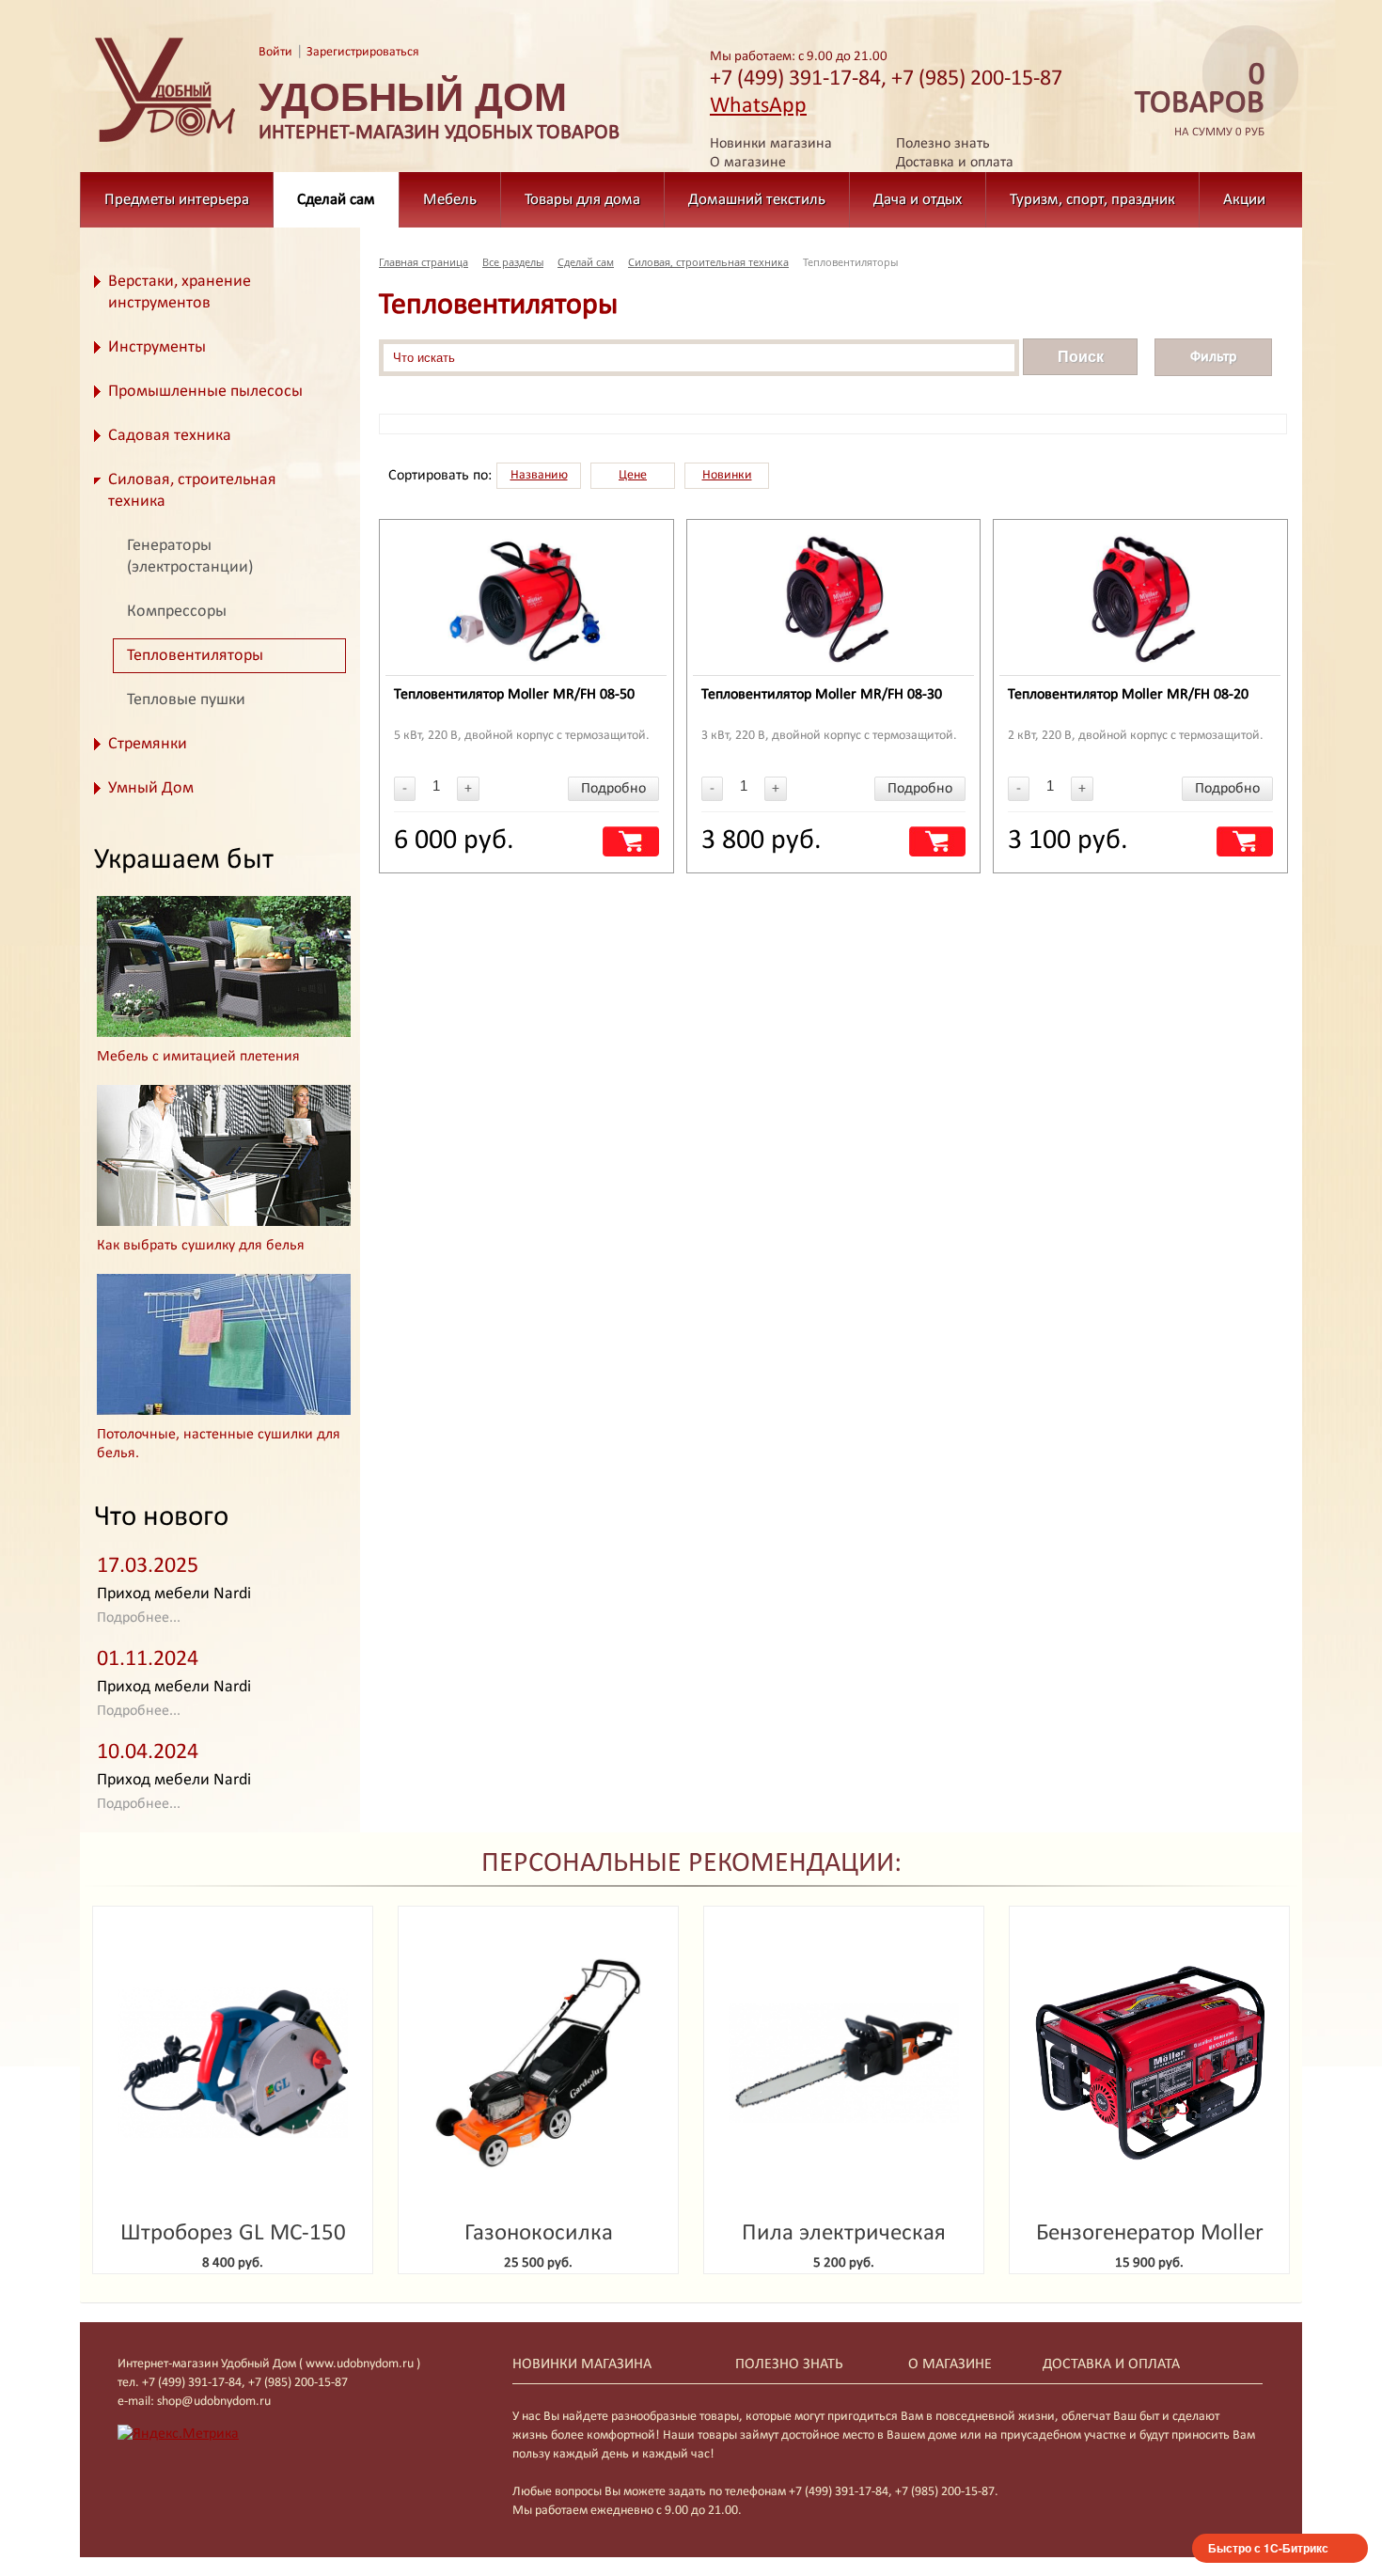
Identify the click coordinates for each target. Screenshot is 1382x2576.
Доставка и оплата (955, 163)
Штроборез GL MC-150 (233, 2233)
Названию (539, 475)
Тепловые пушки (186, 700)
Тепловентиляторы (195, 656)
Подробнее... (139, 1618)
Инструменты (157, 347)
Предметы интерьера (177, 200)
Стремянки (148, 744)
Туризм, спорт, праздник (1092, 200)
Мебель (450, 200)
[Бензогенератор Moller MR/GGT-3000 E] (1149, 2063)
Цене (633, 475)
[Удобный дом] (165, 143)
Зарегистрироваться (363, 52)
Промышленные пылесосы (205, 392)
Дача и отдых (918, 200)
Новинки (727, 475)
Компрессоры (177, 612)
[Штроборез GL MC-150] (233, 2063)
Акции (1244, 200)
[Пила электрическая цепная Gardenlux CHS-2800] (844, 2063)
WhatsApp (758, 106)
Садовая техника (170, 436)
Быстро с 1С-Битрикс (1268, 2548)
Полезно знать (943, 144)
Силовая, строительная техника (192, 491)
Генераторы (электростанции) (190, 557)
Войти (275, 52)
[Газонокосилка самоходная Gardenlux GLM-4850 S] (538, 2063)
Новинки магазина (771, 144)
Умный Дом (151, 788)
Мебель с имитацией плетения (198, 1057)
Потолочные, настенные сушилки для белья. (219, 1444)
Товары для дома (582, 200)
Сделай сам (336, 200)
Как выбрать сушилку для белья (201, 1246)
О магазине (748, 163)
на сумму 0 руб (1200, 100)
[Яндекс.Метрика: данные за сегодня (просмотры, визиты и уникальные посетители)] (178, 2434)
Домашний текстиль (757, 200)
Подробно (613, 789)
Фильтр (1213, 357)
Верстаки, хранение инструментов (180, 292)
